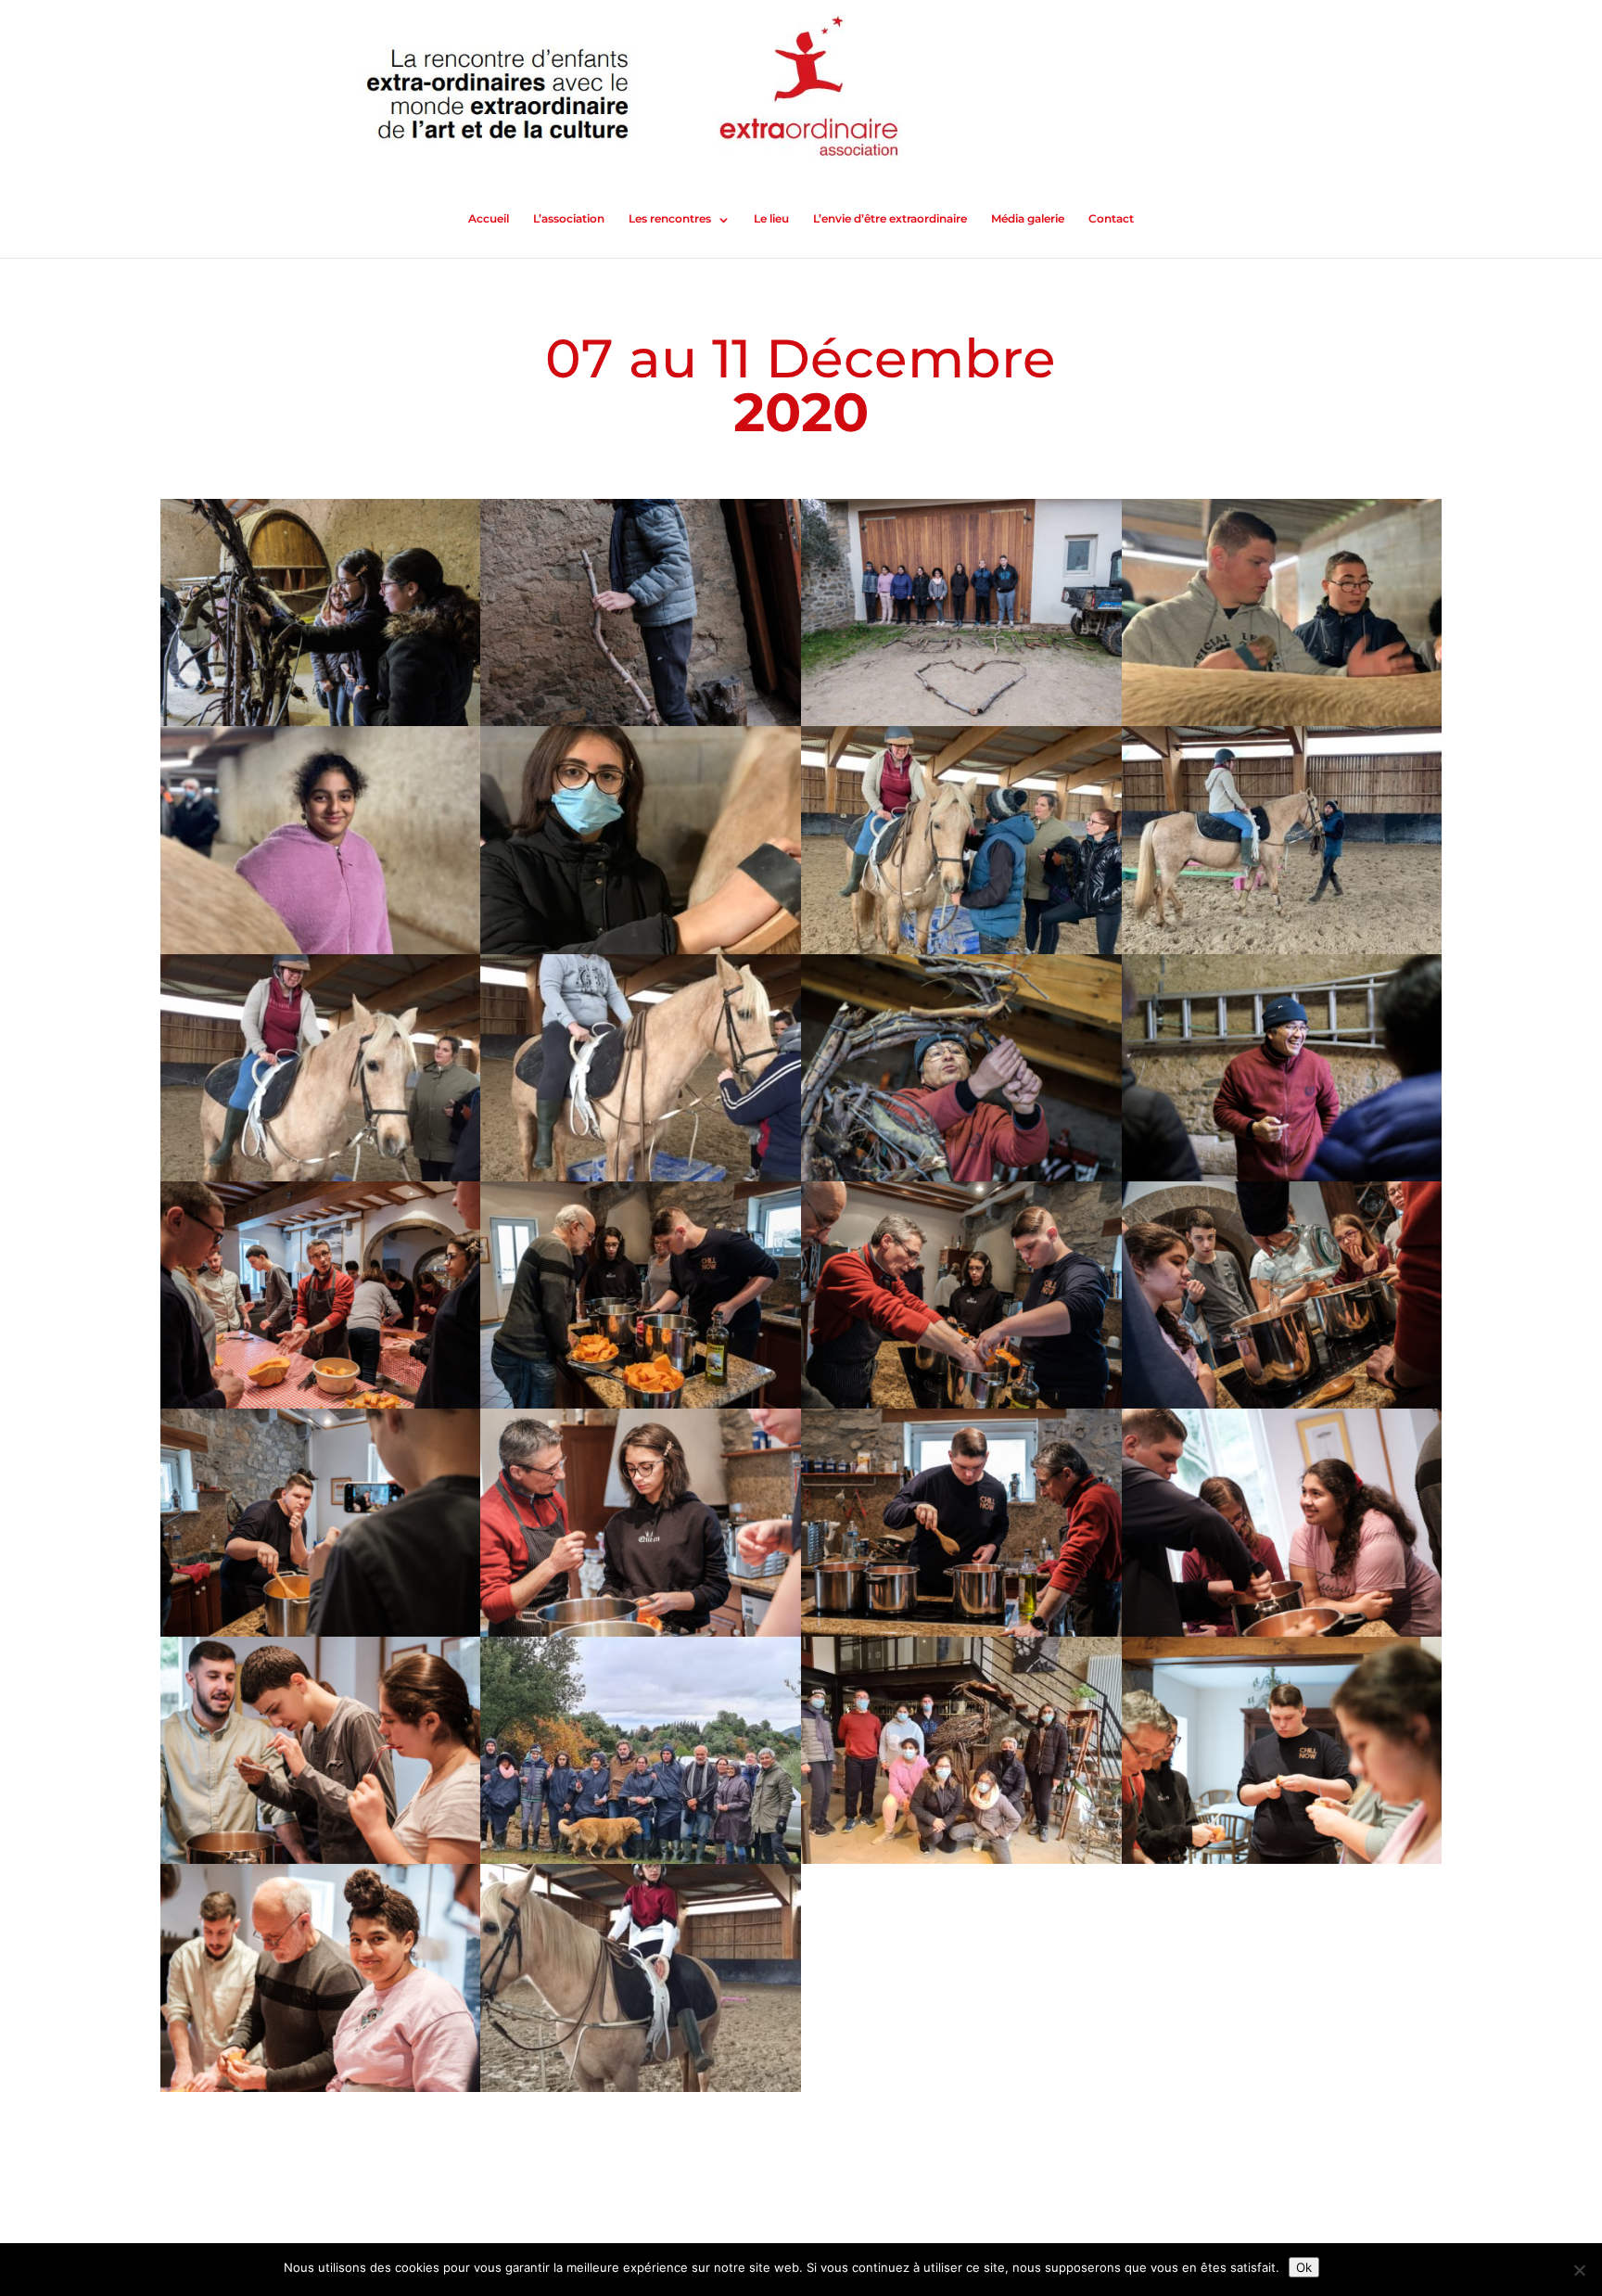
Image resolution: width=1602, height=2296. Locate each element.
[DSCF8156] (321, 2092)
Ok (1304, 2267)
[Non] (1579, 2270)
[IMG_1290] (641, 2092)
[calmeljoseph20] (961, 1864)
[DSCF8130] (1282, 1864)
